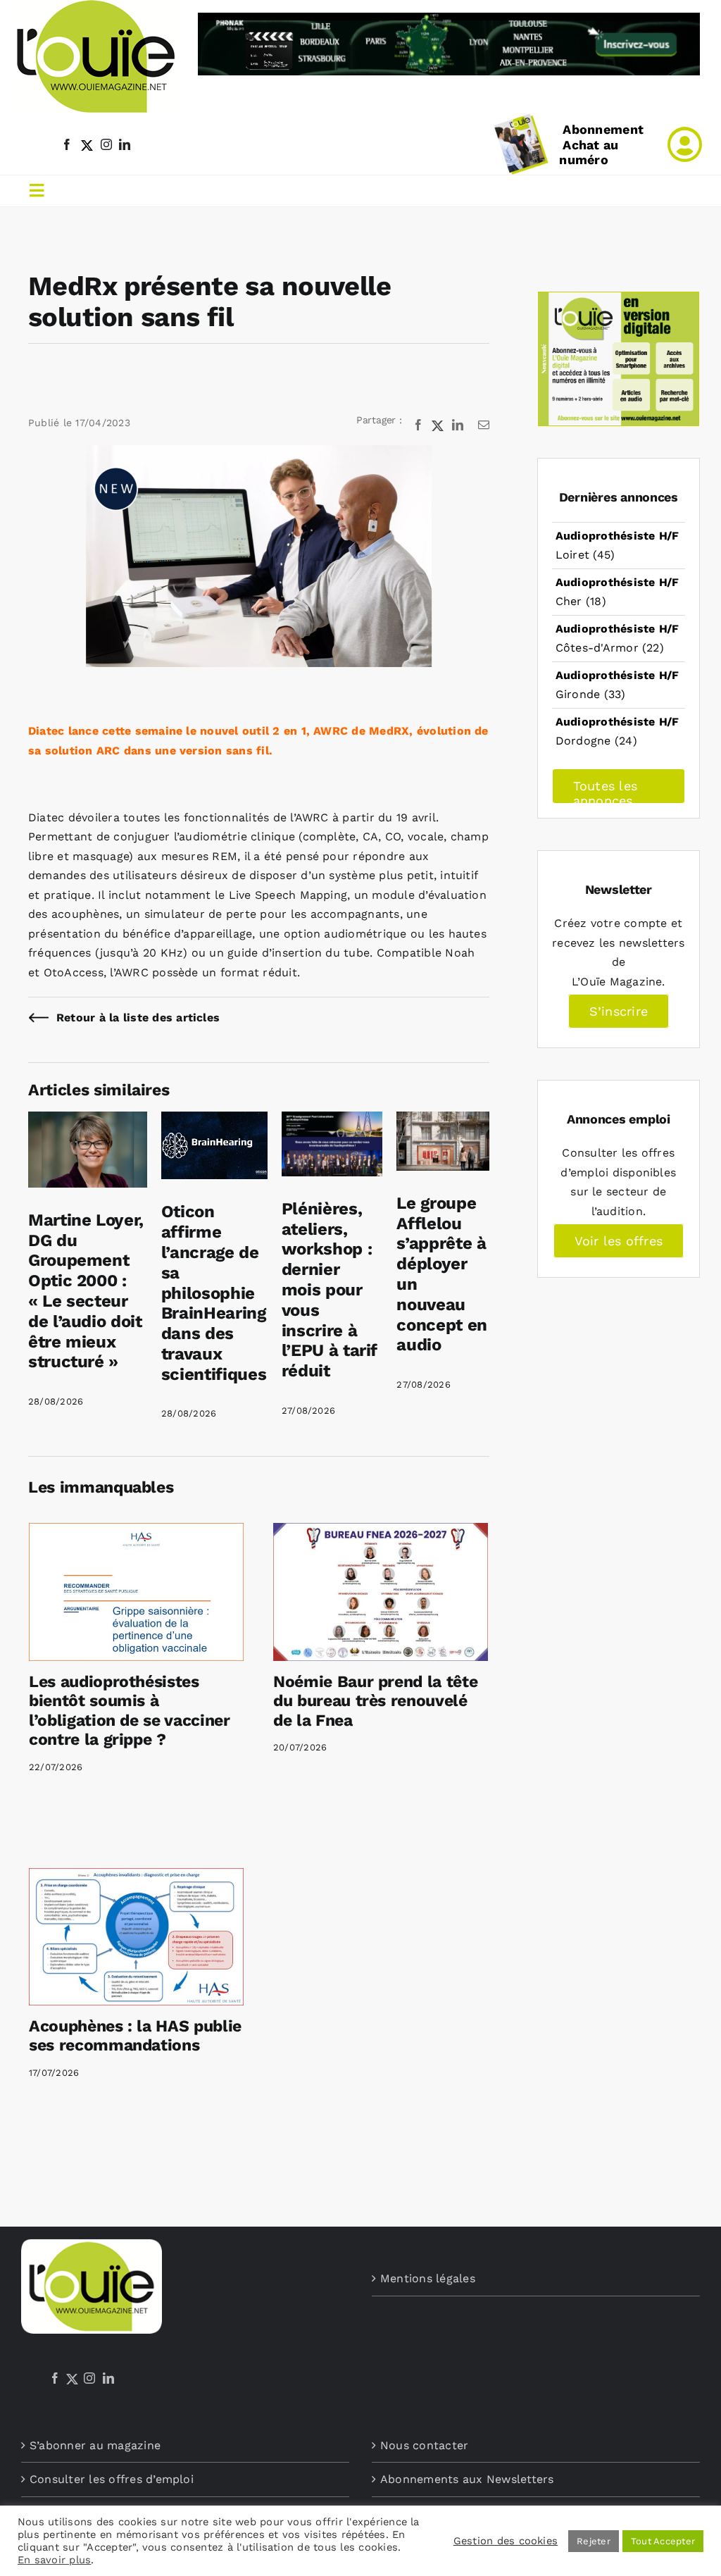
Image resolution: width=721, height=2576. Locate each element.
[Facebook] (55, 2378)
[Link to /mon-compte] (685, 144)
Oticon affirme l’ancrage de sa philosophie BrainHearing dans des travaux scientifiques (214, 1293)
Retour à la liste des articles (138, 1018)
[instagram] (106, 144)
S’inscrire (619, 1011)
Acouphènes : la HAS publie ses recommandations (135, 2036)
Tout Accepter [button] (663, 2541)
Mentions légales (428, 2278)
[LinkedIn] (108, 2378)
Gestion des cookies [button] (506, 2541)
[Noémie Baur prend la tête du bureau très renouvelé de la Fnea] (381, 1592)
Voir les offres (619, 1241)
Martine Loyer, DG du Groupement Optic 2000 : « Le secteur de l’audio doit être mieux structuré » (86, 1291)
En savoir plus (54, 2560)
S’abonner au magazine (95, 2445)
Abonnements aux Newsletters (467, 2479)
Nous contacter (424, 2445)
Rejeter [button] (594, 2541)
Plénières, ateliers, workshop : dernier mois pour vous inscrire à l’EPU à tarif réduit (330, 1290)
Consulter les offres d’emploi (112, 2479)
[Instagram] (89, 2378)
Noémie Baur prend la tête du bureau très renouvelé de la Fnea (375, 1701)
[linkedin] (125, 144)
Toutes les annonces (605, 791)
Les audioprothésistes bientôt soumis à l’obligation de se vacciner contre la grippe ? (130, 1711)
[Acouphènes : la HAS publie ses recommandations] (136, 1937)
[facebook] (67, 144)
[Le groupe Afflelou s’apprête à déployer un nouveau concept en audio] (443, 1121)
